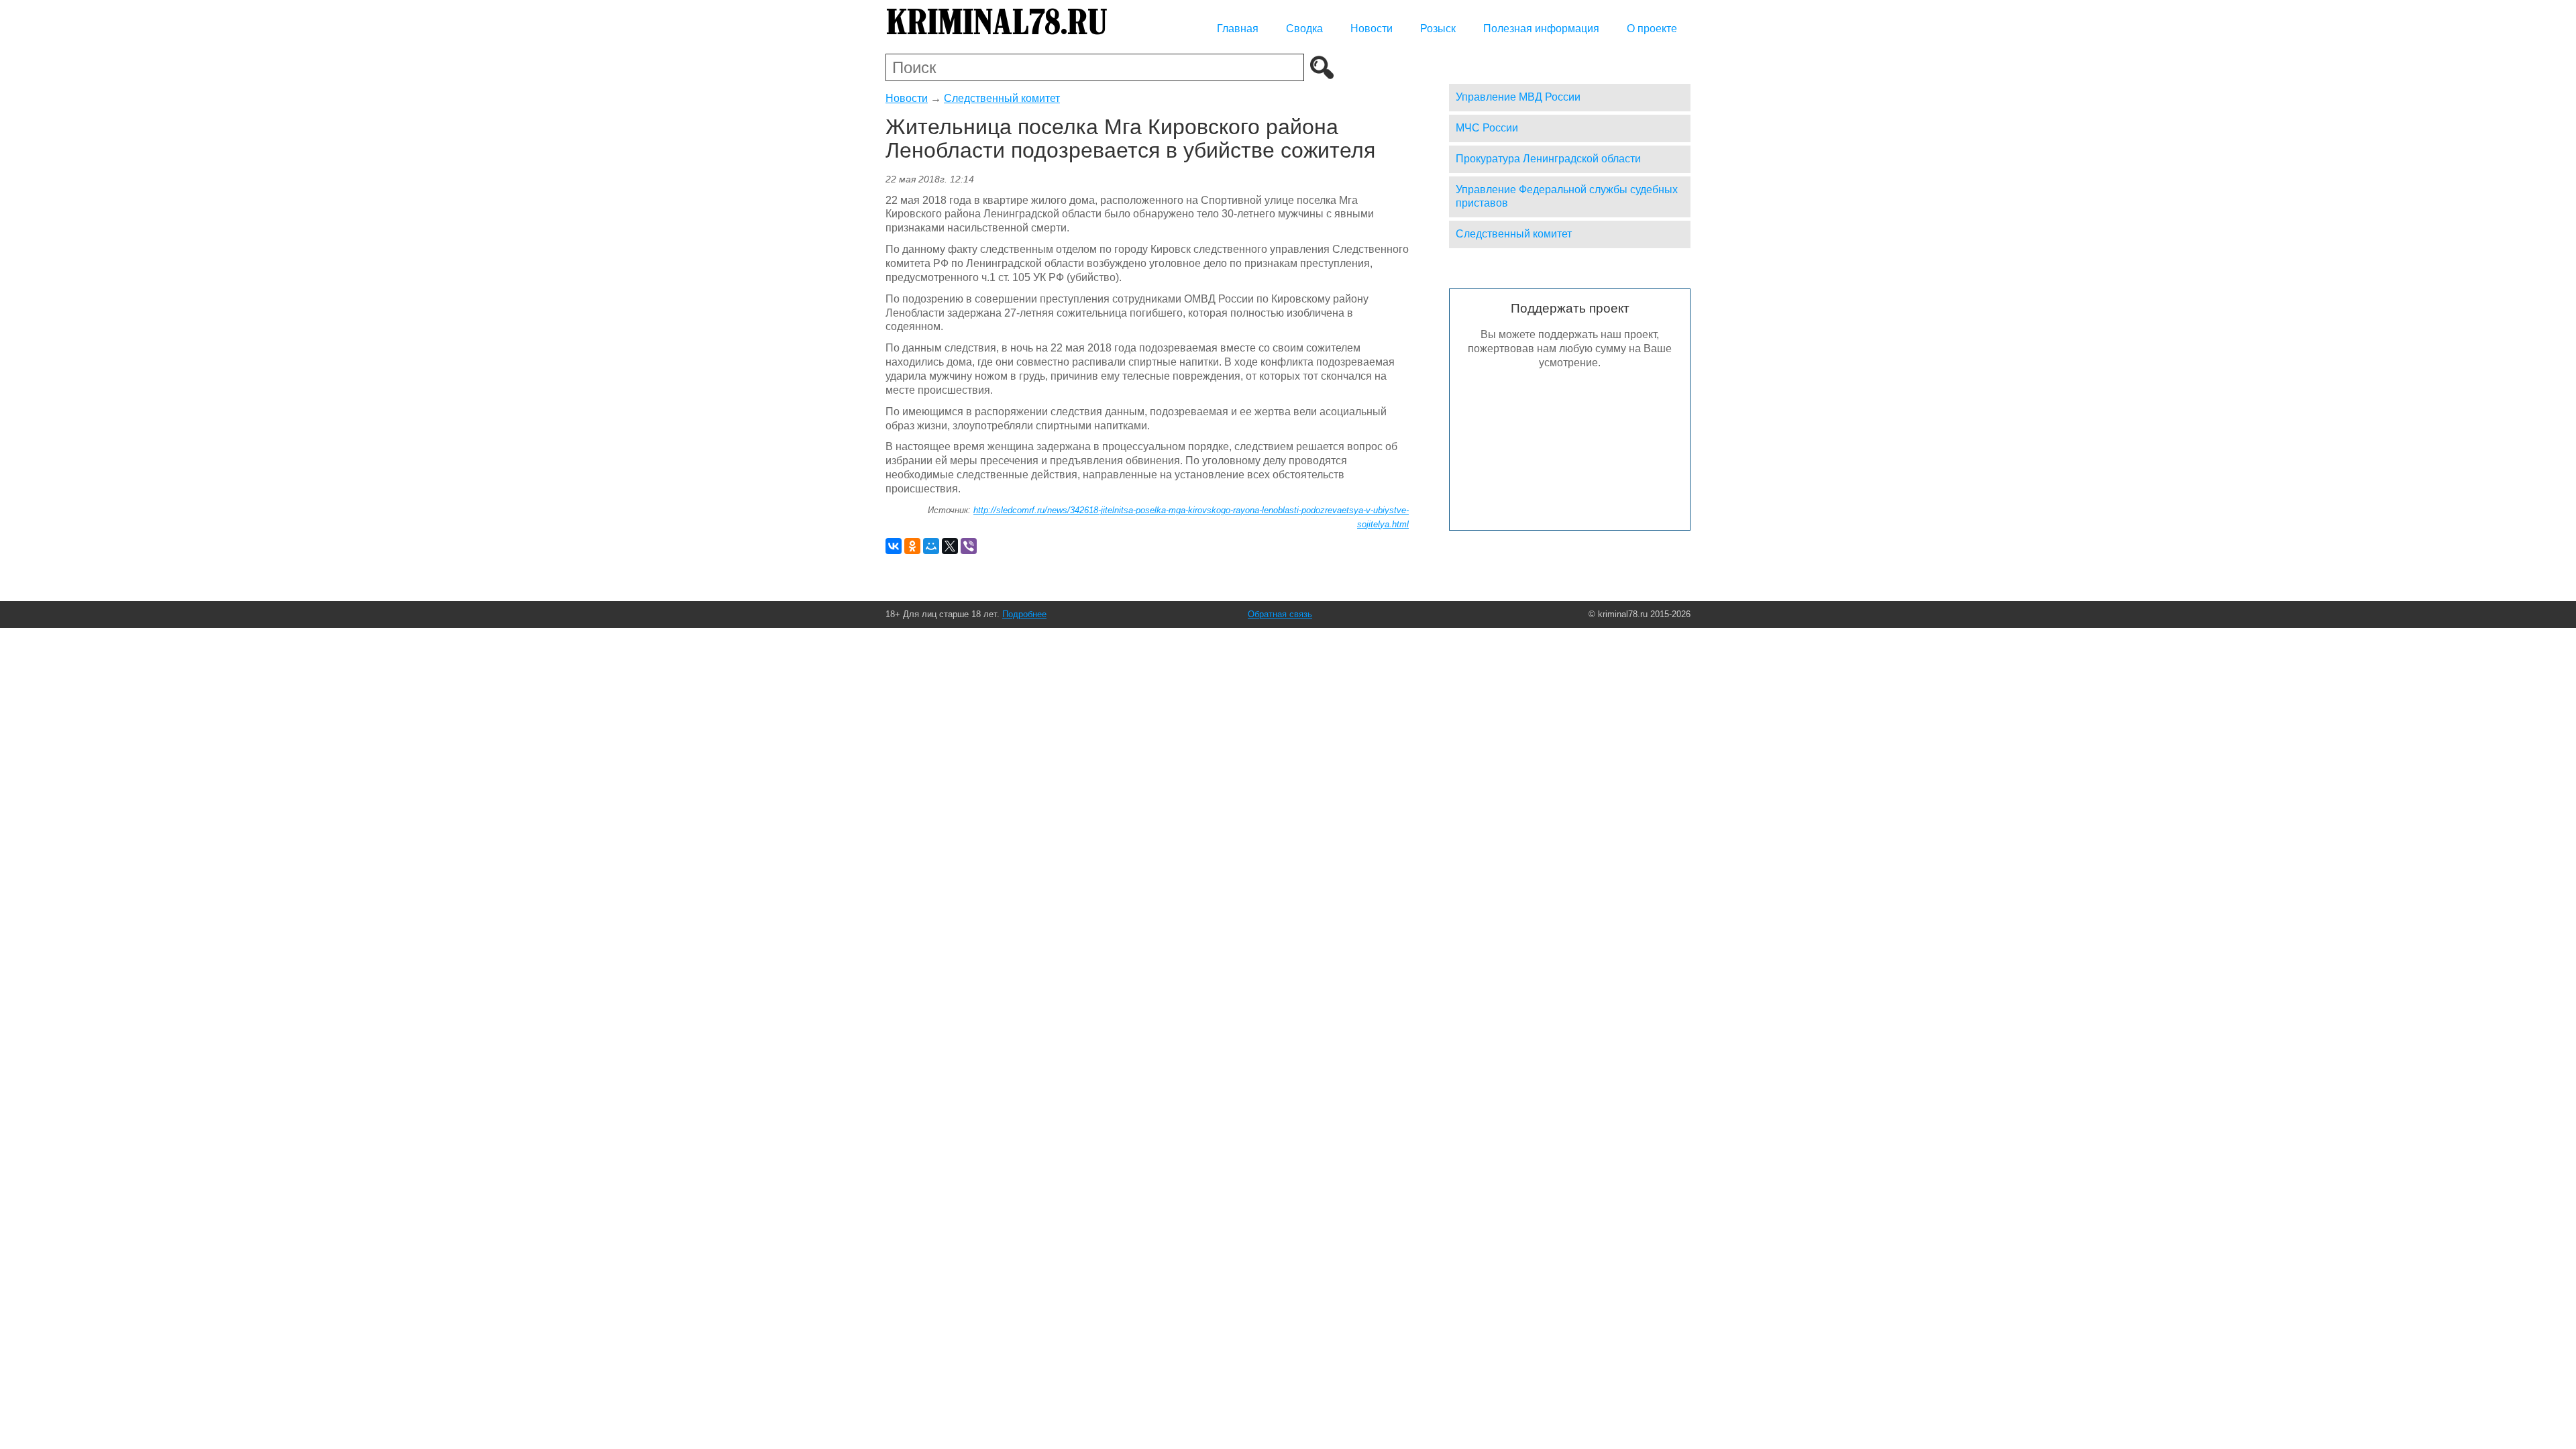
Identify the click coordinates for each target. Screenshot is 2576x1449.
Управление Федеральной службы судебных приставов (1567, 197)
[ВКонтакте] (894, 546)
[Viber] (969, 546)
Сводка (1304, 29)
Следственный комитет (1002, 98)
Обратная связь (1280, 614)
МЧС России (1487, 128)
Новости (1372, 29)
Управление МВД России (1518, 97)
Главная (1238, 29)
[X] (950, 546)
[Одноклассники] (912, 546)
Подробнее (1024, 614)
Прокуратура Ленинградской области (1548, 159)
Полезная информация (1541, 29)
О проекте (1652, 29)
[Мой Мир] (931, 546)
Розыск (1438, 29)
